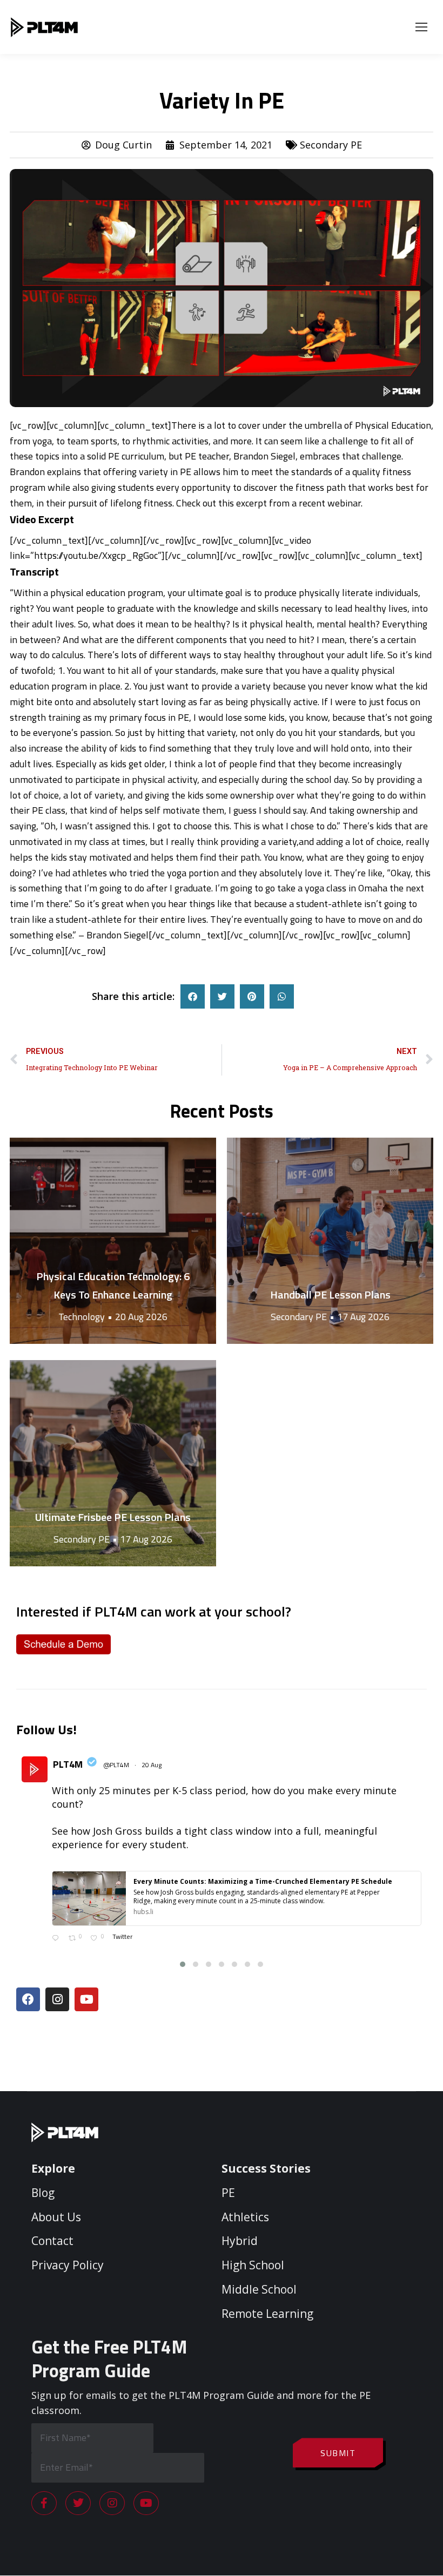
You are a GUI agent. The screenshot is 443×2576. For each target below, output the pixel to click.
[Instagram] (57, 1999)
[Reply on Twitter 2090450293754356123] (58, 1939)
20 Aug (152, 1765)
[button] (193, 996)
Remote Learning (267, 2314)
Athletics (245, 2217)
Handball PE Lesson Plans (330, 1294)
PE (228, 2193)
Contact (52, 2241)
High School (253, 2266)
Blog (43, 2193)
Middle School (259, 2289)
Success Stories (266, 2168)
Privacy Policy (68, 2266)
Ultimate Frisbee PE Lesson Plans (113, 1517)
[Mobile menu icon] (421, 27)
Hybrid (240, 2241)
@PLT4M (116, 1765)
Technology (82, 1317)
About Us (56, 2217)
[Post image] (113, 1241)
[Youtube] (86, 1999)
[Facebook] (28, 1999)
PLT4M (68, 1764)
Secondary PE (331, 145)
